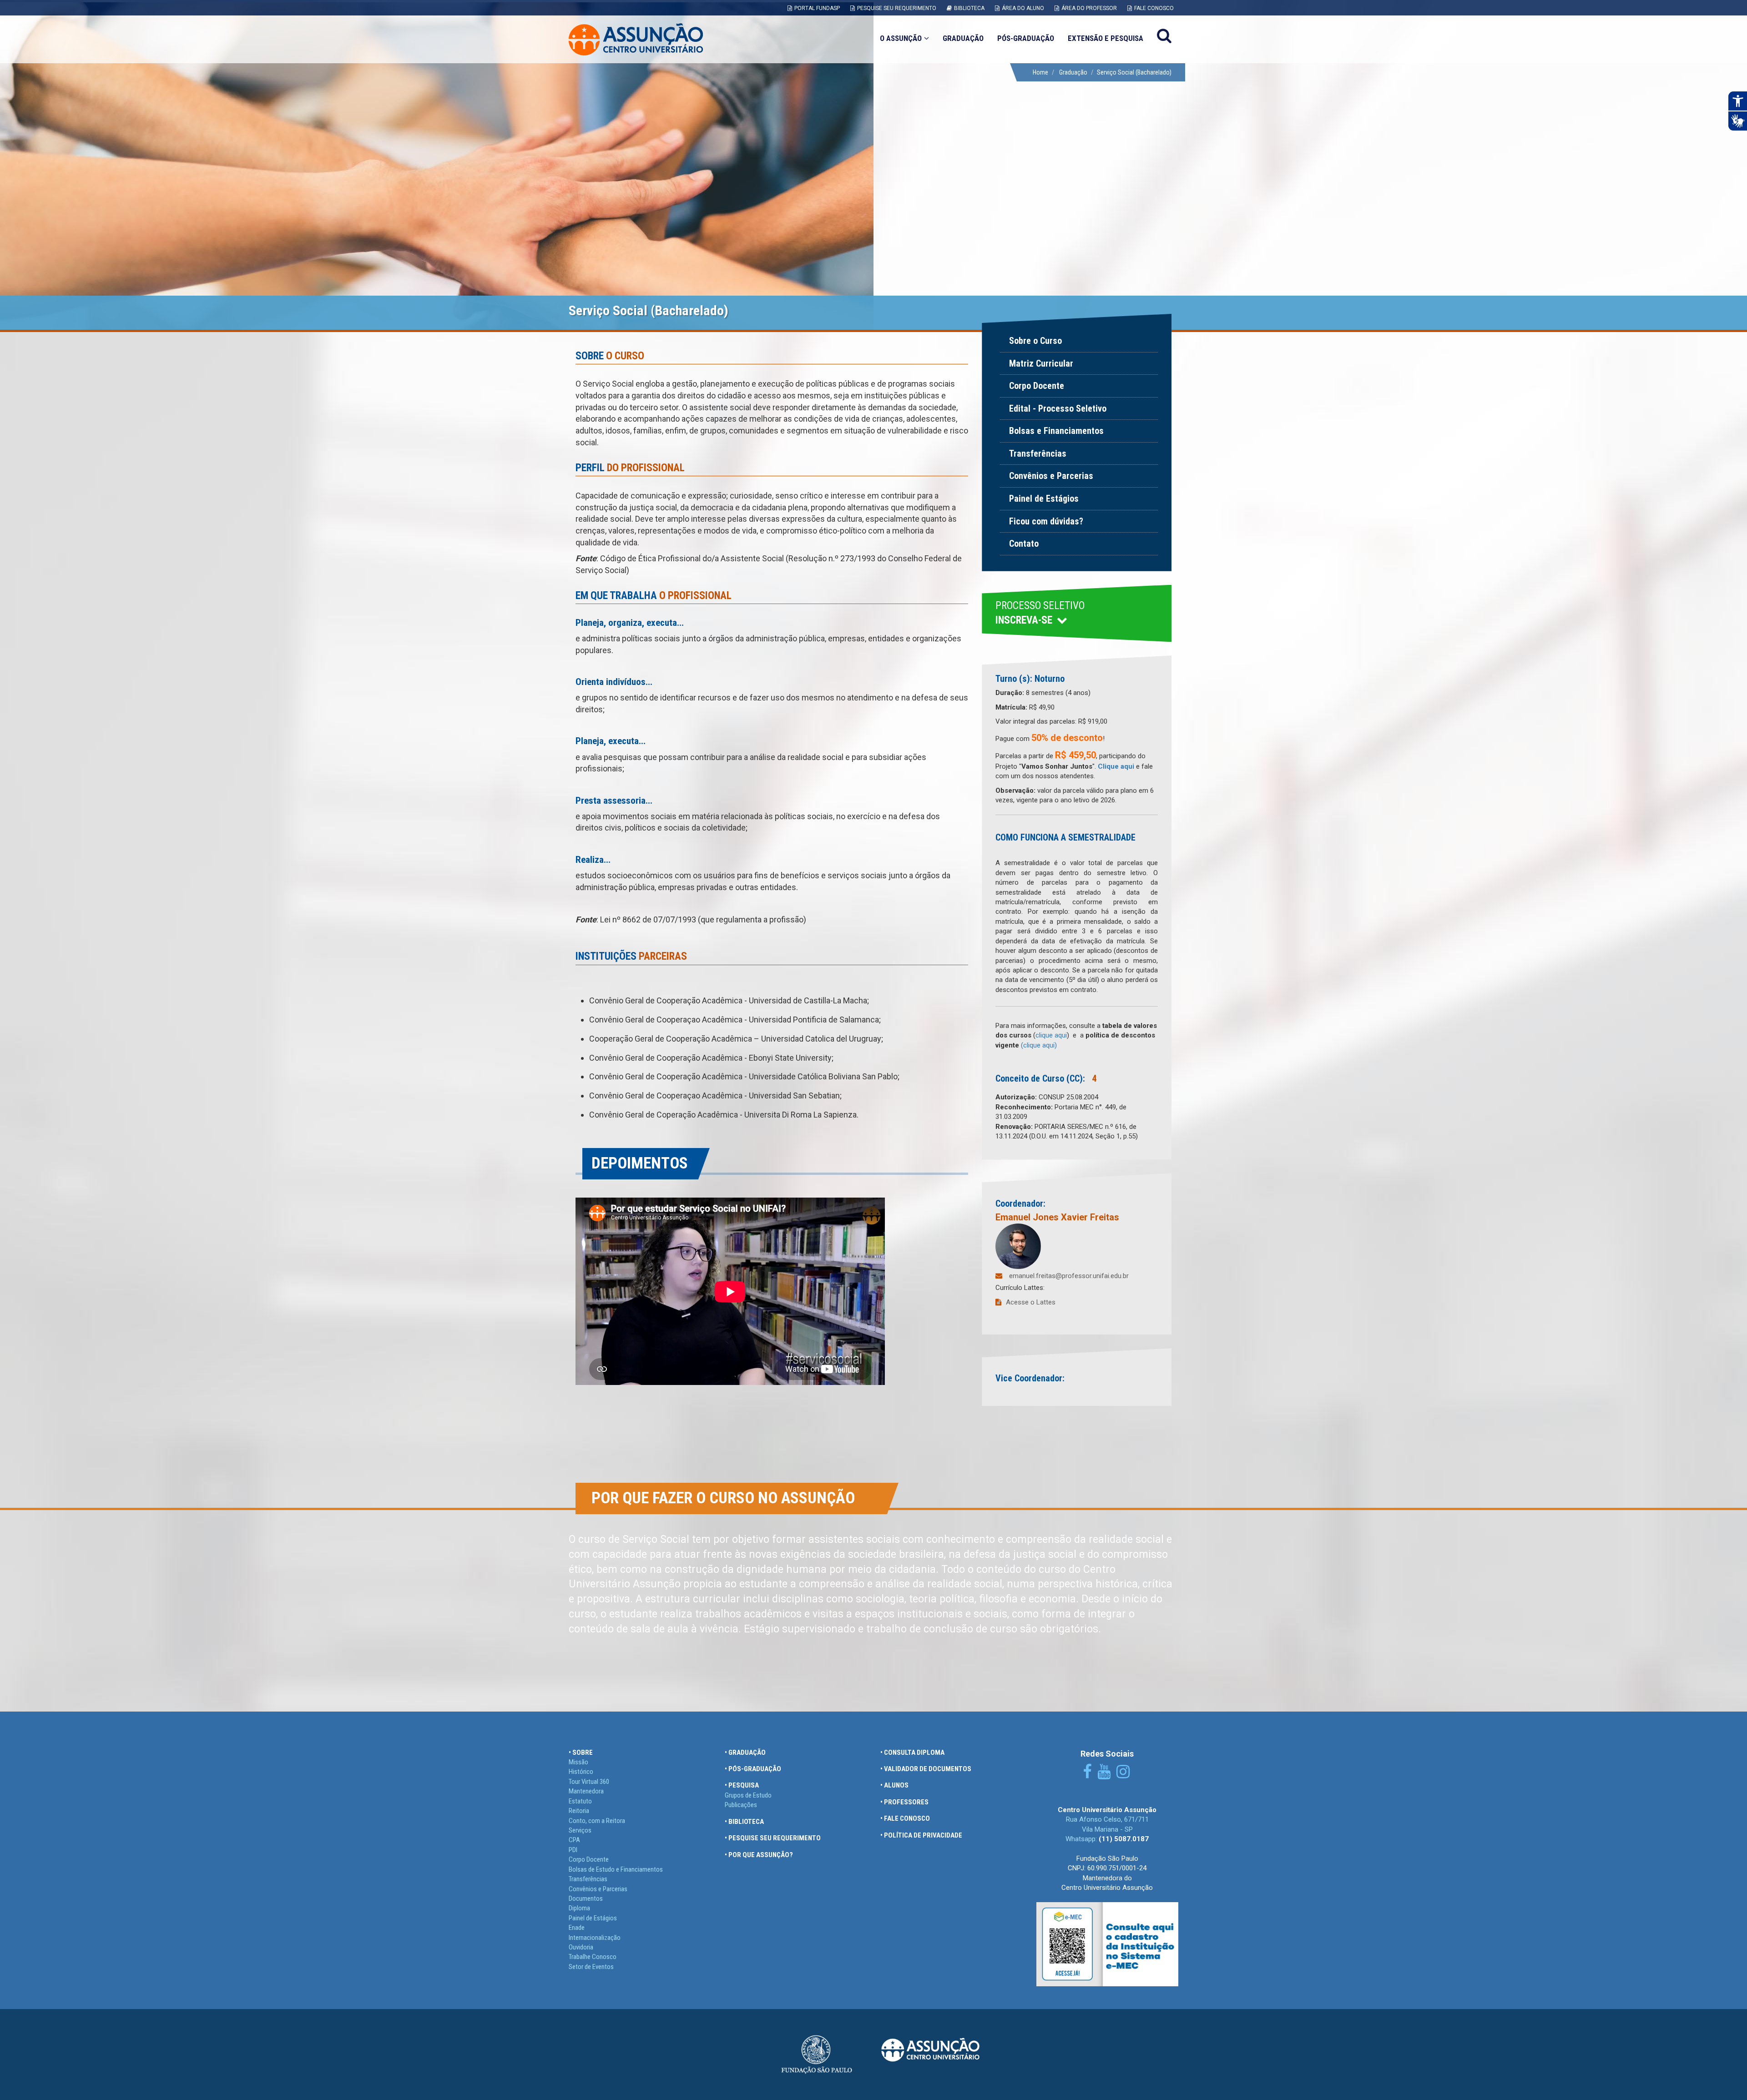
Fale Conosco (1154, 8)
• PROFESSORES (904, 1802)
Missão (578, 1762)
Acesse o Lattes (1031, 1302)
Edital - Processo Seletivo (1058, 408)
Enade (577, 1928)
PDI (573, 1850)
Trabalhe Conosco (593, 1957)
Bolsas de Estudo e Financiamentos (616, 1869)
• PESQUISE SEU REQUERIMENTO (773, 1838)
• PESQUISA (742, 1785)
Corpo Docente (1037, 386)
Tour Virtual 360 (589, 1782)
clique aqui (1051, 1035)
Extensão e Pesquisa (1106, 38)
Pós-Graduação (1026, 38)
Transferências (1038, 453)
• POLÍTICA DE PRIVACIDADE (921, 1835)
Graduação (963, 38)
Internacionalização (595, 1938)
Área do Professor (1089, 8)
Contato (1024, 544)
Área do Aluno (1023, 8)
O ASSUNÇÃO (901, 38)
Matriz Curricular (1041, 363)
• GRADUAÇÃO (745, 1753)
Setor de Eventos (591, 1967)
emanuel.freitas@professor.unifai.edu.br (1069, 1276)
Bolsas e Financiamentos (1056, 431)
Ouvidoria (581, 1947)
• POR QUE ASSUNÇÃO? (759, 1855)
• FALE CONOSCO (905, 1818)
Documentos (586, 1899)
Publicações (741, 1805)
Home (1040, 72)
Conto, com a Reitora (597, 1821)
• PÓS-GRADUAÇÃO (753, 1769)
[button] (1077, 614)
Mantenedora (586, 1791)
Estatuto (580, 1801)
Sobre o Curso (1035, 341)
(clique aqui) (1039, 1045)
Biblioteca (969, 8)
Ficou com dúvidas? (1046, 521)
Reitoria (579, 1811)
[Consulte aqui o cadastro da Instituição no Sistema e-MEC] (1107, 1944)
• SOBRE (581, 1753)
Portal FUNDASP (817, 8)
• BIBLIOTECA (744, 1822)
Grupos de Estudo (748, 1795)
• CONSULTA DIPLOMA (912, 1753)
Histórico (581, 1772)
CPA (574, 1840)
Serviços (580, 1830)
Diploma (579, 1908)
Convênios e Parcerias (1051, 476)
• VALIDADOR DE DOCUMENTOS (926, 1769)
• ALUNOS (894, 1785)
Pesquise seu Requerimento (897, 8)
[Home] (636, 39)
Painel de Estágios (1044, 499)
